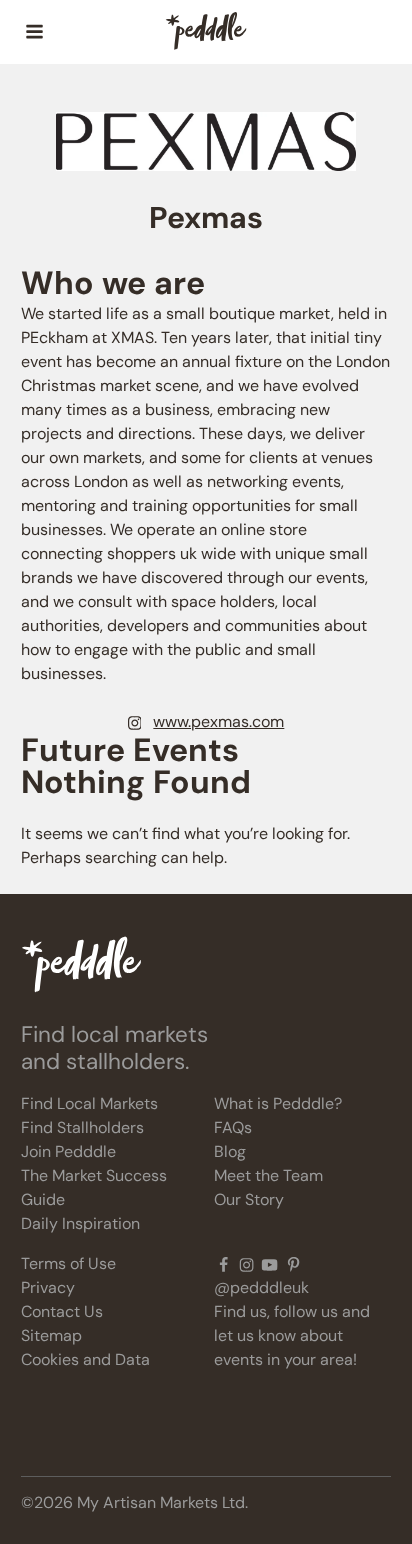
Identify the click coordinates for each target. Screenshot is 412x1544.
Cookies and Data (85, 1359)
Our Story (249, 1199)
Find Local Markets (89, 1103)
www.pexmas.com (218, 721)
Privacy (48, 1287)
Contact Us (62, 1311)
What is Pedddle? (278, 1103)
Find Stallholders (82, 1127)
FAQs (233, 1127)
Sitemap (51, 1335)
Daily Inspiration (80, 1223)
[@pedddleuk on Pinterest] (293, 1264)
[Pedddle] (206, 32)
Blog (230, 1151)
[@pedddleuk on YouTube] (269, 1264)
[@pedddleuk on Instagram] (246, 1264)
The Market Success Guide (94, 1187)
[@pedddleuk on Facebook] (223, 1264)
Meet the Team (268, 1175)
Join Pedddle (68, 1151)
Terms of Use (68, 1263)
